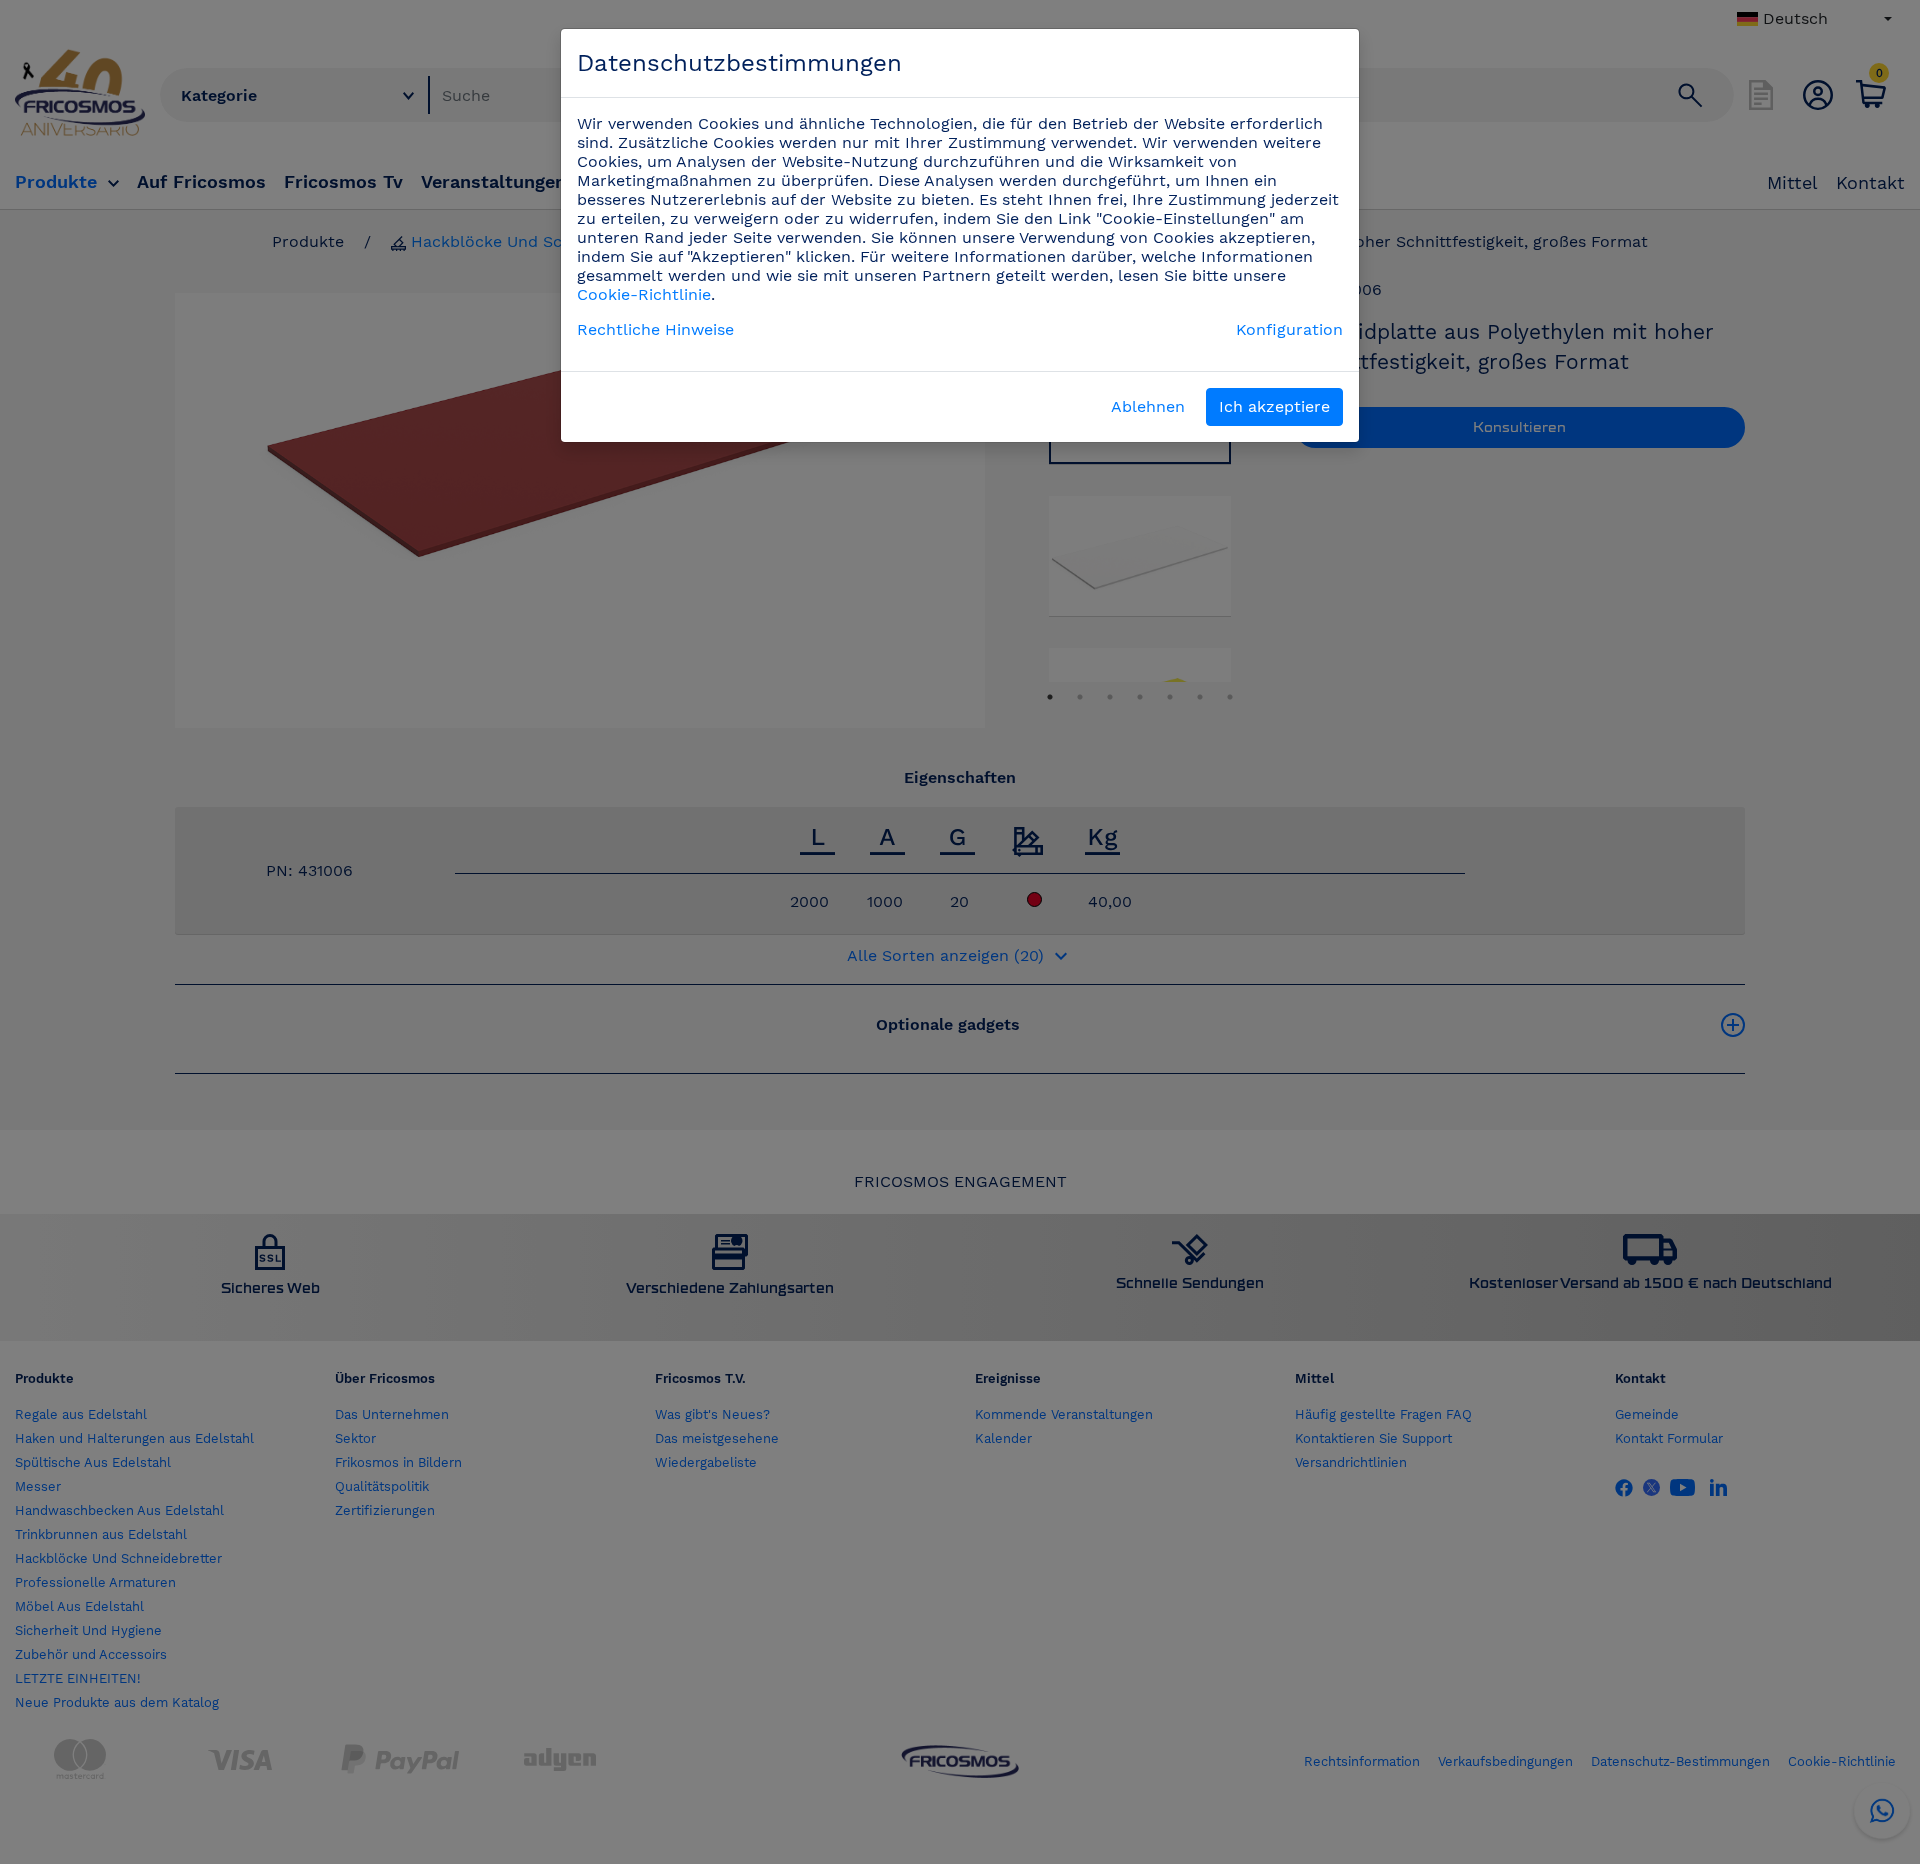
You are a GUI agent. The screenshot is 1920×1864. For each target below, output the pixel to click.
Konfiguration (1289, 329)
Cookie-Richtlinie (644, 294)
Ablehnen (1148, 406)
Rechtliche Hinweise (655, 329)
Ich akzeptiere (1274, 406)
